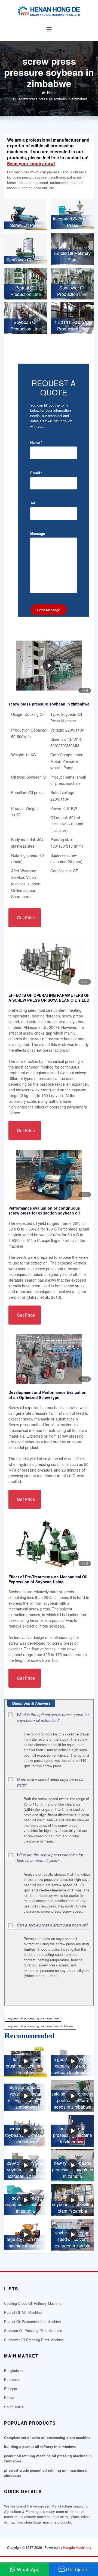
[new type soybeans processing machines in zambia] (72, 2165)
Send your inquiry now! (31, 163)
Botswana (12, 2379)
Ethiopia (10, 2389)
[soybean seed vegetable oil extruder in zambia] (26, 2200)
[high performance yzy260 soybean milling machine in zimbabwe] (26, 2096)
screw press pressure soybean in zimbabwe (53, 99)
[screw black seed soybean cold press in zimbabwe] (26, 2131)
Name (36, 442)
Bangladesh (13, 2370)
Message (38, 533)
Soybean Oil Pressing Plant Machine (33, 2330)
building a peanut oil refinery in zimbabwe (40, 2447)
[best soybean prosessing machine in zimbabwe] (72, 2131)
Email (36, 473)
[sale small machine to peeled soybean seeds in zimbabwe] (72, 2096)
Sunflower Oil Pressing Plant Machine (34, 2340)
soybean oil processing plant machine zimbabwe (40, 2026)
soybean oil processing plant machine (33, 2018)
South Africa (14, 2407)
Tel (33, 503)
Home (52, 93)
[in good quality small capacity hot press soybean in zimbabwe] (72, 2062)
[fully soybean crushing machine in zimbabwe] (26, 2062)
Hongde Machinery (77, 2547)
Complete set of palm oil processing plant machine (47, 2438)
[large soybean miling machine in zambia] (26, 2235)
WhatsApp (28, 2569)
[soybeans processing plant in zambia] (72, 2200)
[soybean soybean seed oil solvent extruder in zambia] (72, 2235)
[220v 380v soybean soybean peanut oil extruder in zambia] (26, 2165)
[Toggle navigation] (49, 29)
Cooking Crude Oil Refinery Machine (33, 2303)
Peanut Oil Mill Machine (23, 2312)
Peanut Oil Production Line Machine (32, 2321)
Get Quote (77, 2569)
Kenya (9, 2398)
